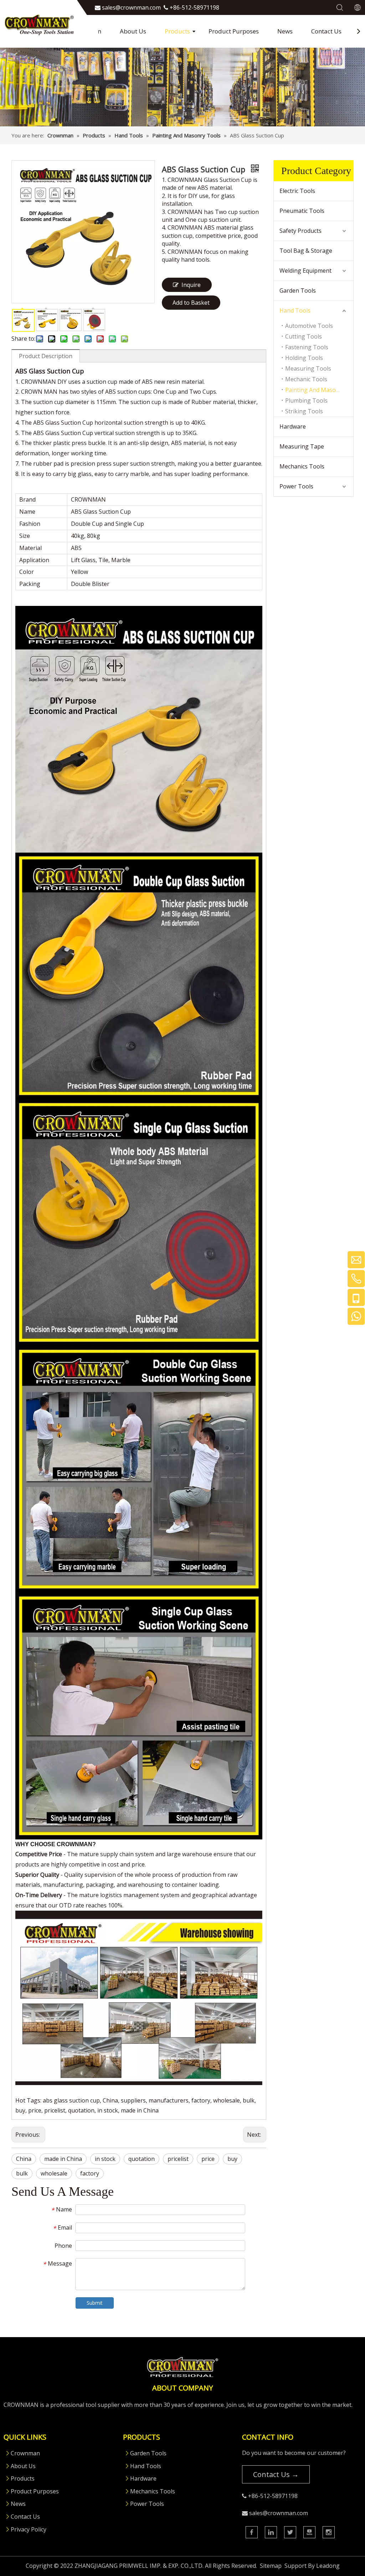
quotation (142, 2159)
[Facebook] (252, 2532)
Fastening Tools (307, 347)
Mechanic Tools (306, 379)
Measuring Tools (308, 368)
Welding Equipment (305, 271)
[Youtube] (309, 2532)
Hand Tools (295, 310)
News (285, 31)
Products (177, 31)
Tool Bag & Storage (306, 251)
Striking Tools (304, 411)
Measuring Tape (302, 446)
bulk (22, 2173)
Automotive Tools (309, 326)
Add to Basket (191, 303)
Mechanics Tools (302, 466)
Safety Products (300, 231)
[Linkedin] (271, 2532)
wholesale (54, 2173)
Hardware (293, 426)
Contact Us (326, 31)
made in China (63, 2159)
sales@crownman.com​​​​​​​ (131, 7)
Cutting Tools (304, 336)
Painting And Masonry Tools (319, 390)
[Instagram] (329, 2532)
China (24, 2159)
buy (232, 2159)
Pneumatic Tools (302, 211)
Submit (95, 2303)
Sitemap (271, 2566)
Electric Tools (297, 191)
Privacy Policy (29, 2529)
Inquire (191, 285)
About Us (133, 31)
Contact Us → (276, 2474)
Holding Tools (304, 358)
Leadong (328, 2566)
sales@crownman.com (279, 2513)
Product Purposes (234, 31)
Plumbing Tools (306, 400)
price (208, 2159)
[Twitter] (290, 2532)
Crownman (25, 2453)
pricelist (178, 2159)
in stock (105, 2159)
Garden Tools (298, 290)
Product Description (46, 356)
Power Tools (296, 486)
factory (90, 2173)
